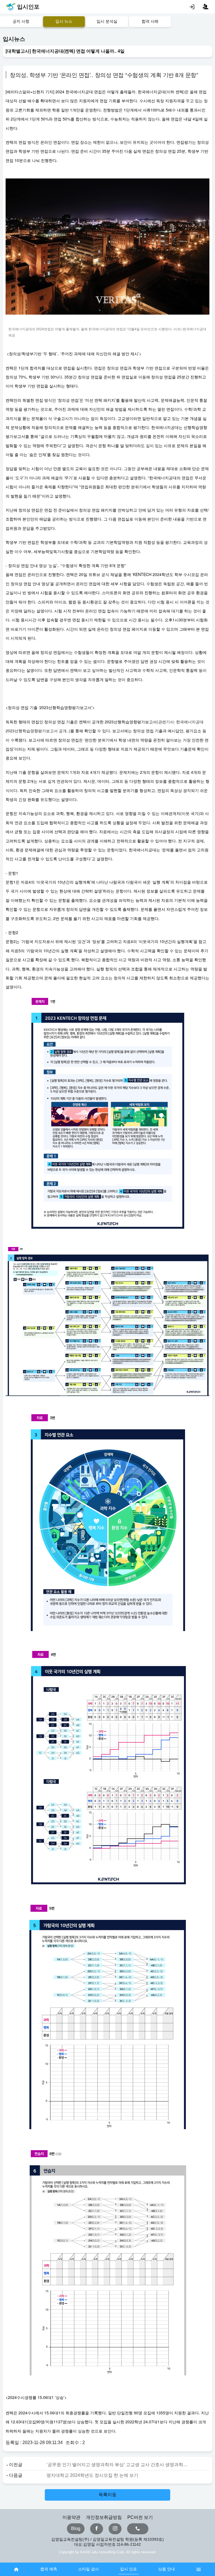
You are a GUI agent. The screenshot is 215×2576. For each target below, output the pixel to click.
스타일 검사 (88, 2569)
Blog (76, 2529)
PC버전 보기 (140, 2517)
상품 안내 (167, 2569)
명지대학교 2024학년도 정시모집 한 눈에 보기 (92, 2475)
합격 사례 (150, 21)
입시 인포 (128, 2569)
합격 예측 (49, 2569)
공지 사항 (21, 21)
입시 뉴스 (64, 21)
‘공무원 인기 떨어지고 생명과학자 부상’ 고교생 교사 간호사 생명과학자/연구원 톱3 (117, 2465)
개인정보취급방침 (104, 2517)
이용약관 (71, 2517)
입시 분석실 (107, 21)
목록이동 (107, 2495)
